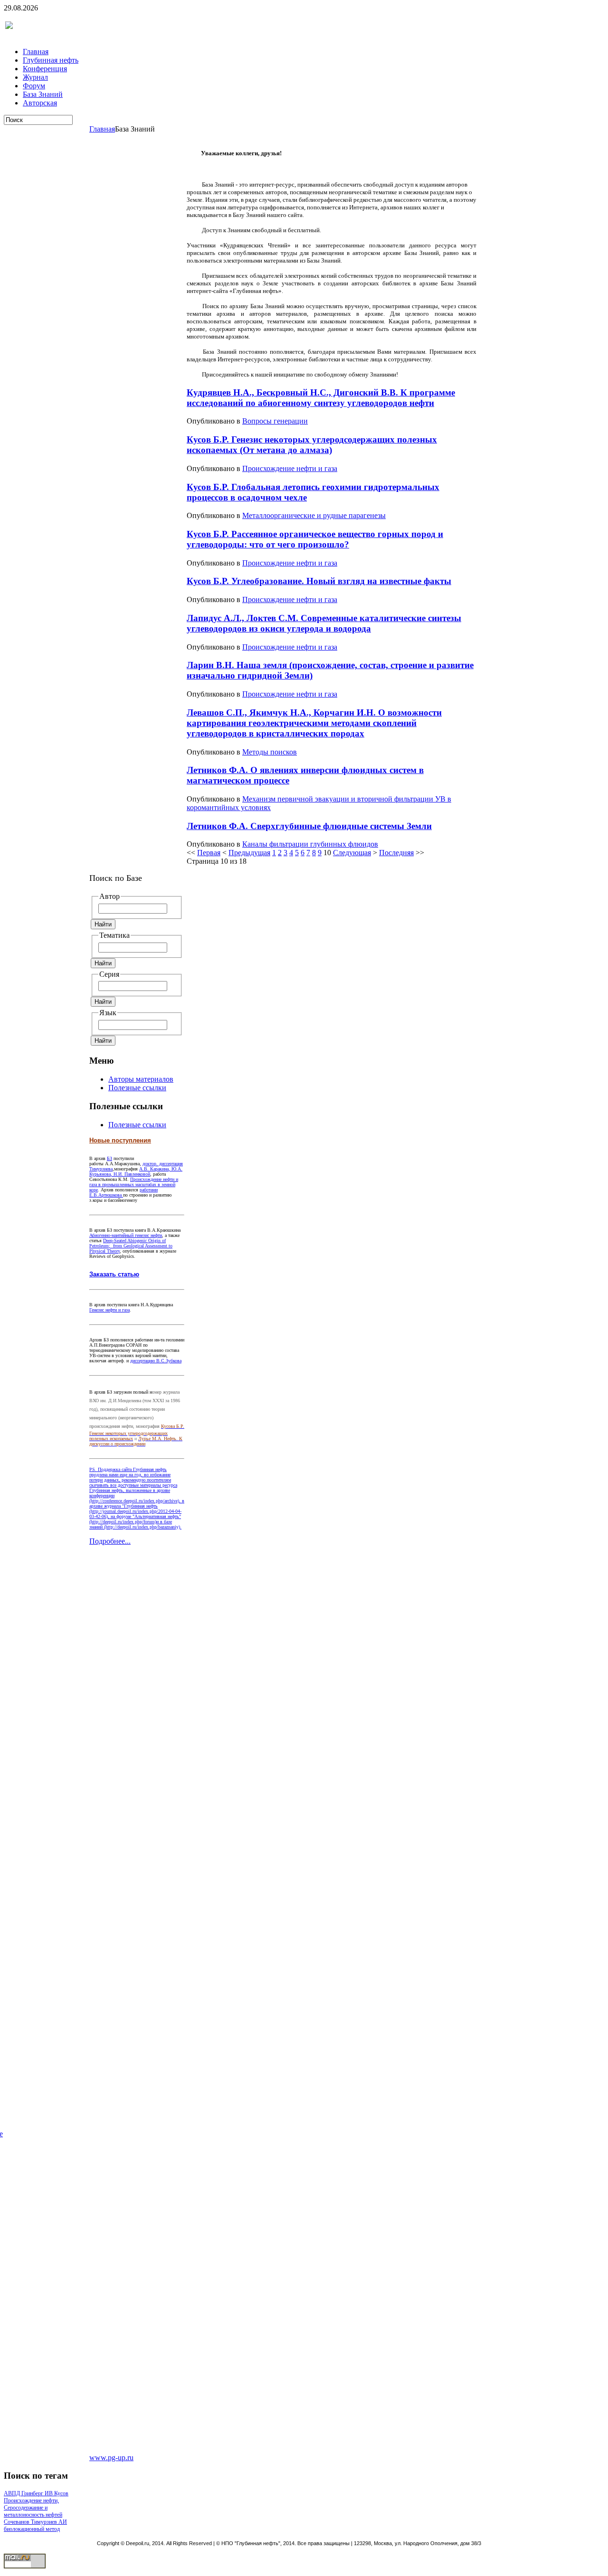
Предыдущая (249, 853)
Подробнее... (110, 1541)
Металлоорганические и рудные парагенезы (314, 515)
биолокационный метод (32, 2529)
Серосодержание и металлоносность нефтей (33, 2511)
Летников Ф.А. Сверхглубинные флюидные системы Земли (309, 826)
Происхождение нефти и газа (290, 468)
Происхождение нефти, (31, 2501)
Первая (209, 853)
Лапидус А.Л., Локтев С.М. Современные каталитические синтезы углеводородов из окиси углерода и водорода (324, 623)
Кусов (61, 2493)
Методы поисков (270, 752)
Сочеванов (17, 2522)
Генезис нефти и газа (109, 1310)
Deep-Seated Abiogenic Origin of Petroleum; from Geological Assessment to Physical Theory (131, 1246)
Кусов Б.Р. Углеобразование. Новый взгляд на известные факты (319, 581)
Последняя (396, 853)
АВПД (13, 2493)
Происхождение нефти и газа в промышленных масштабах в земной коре (134, 1184)
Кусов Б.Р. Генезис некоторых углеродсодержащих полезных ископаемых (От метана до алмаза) (312, 445)
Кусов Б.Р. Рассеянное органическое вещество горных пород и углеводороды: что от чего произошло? (315, 539)
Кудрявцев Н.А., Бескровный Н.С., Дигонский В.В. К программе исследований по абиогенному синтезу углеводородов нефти (321, 398)
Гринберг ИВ (38, 2493)
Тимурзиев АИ (49, 2522)
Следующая (352, 853)
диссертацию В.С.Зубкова (156, 1361)
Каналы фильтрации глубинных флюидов (310, 844)
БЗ (109, 1158)
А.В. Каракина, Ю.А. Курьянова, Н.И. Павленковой (136, 1171)
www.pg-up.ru (111, 2458)
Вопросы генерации (275, 421)
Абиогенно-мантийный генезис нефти (126, 1235)
